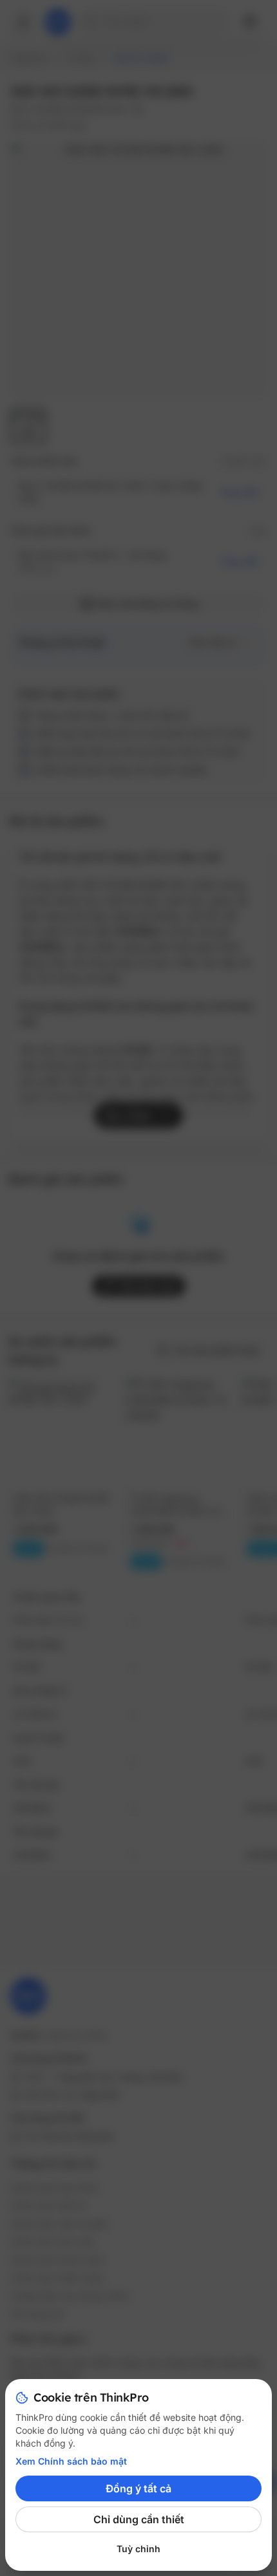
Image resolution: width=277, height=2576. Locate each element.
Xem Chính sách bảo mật (71, 2461)
